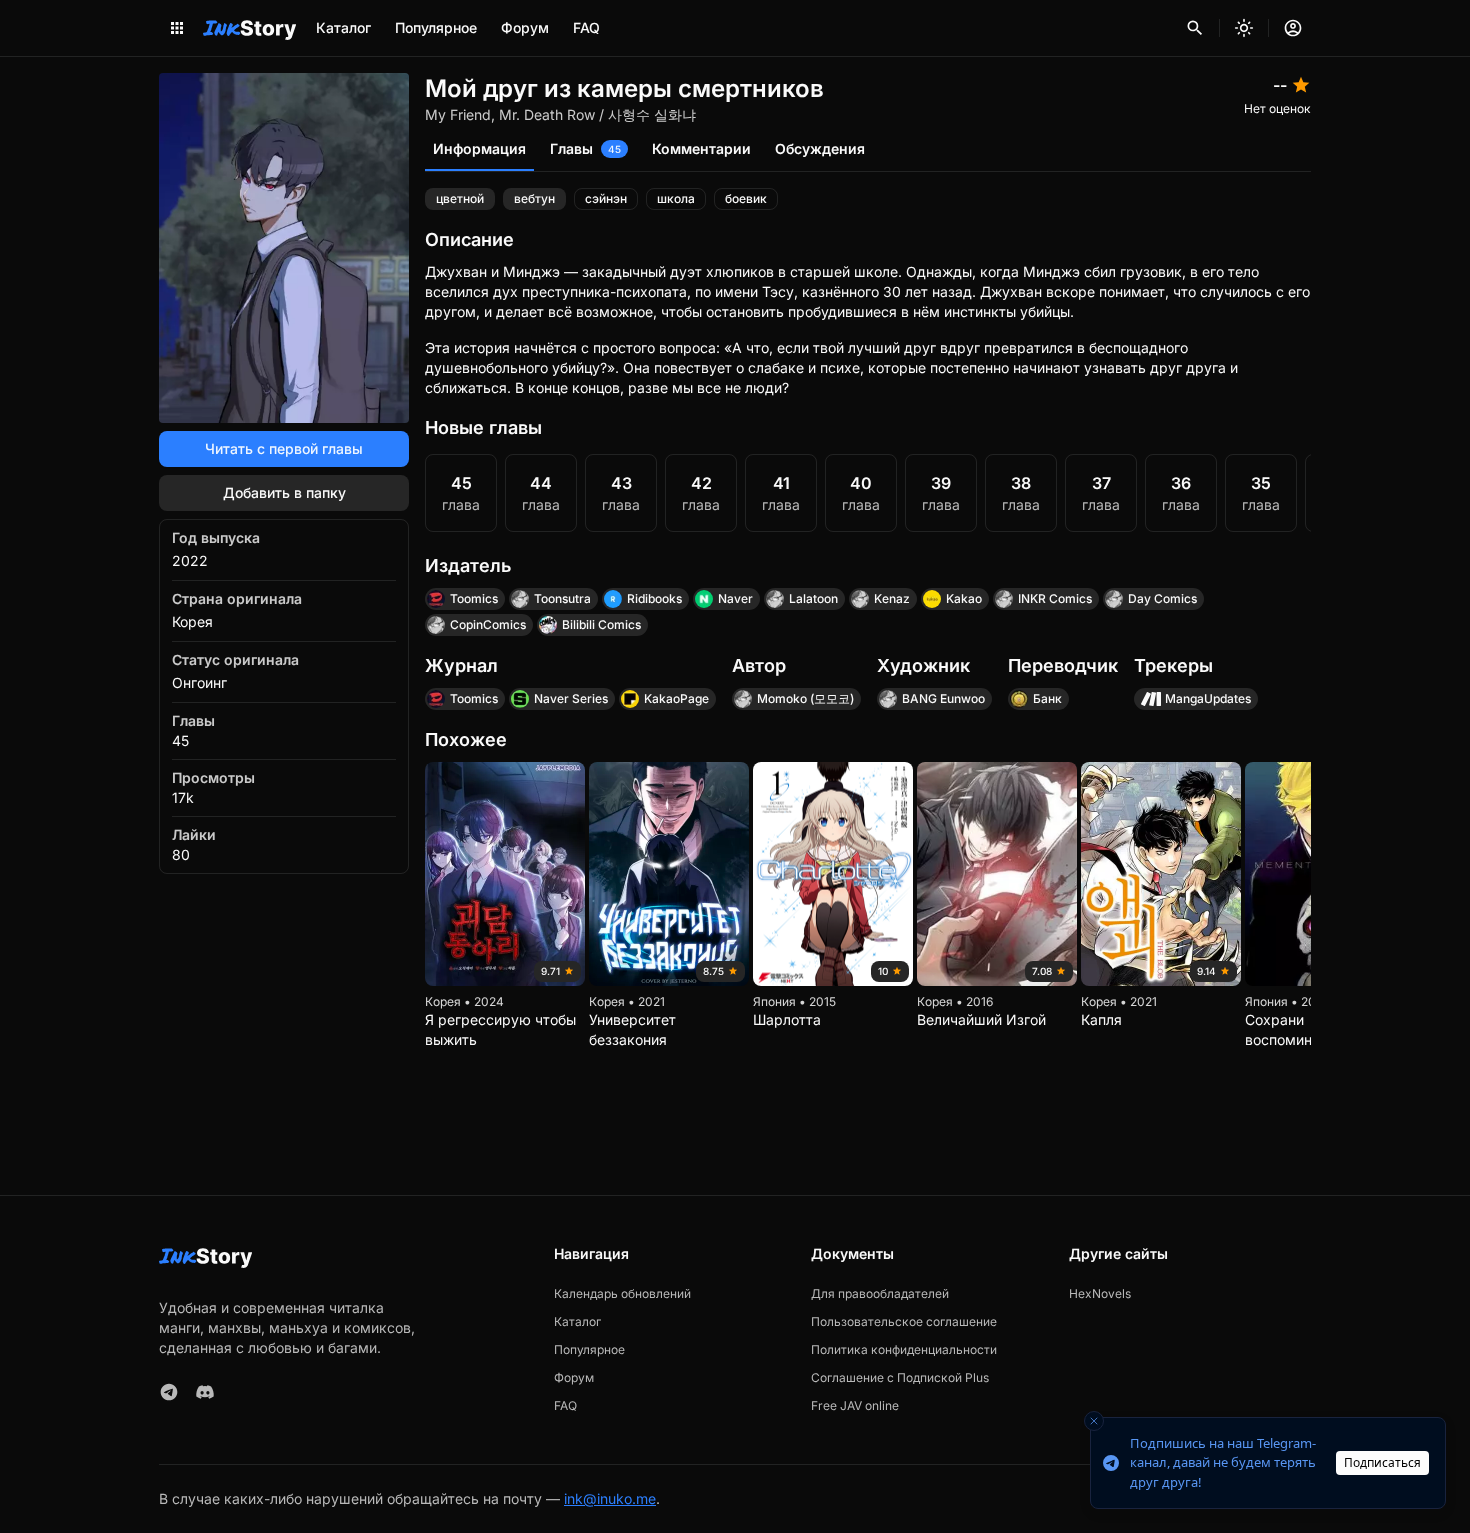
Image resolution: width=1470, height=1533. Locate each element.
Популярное (436, 27)
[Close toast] (1094, 1421)
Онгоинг (199, 682)
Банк (1047, 698)
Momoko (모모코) (805, 698)
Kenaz (892, 598)
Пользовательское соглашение (904, 1321)
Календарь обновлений (622, 1293)
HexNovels (1100, 1293)
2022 (190, 560)
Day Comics (1162, 598)
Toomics (474, 598)
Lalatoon (813, 598)
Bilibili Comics (601, 624)
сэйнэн (606, 198)
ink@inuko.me (610, 1498)
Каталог (343, 27)
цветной (460, 198)
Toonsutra (562, 598)
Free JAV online (855, 1405)
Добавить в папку (284, 492)
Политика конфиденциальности (904, 1349)
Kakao (964, 598)
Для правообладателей (880, 1293)
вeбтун (534, 198)
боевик (746, 198)
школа (676, 198)
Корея (192, 621)
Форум (525, 27)
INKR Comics (1055, 598)
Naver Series (571, 698)
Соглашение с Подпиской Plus (900, 1377)
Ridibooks (654, 598)
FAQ (586, 27)
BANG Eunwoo (943, 698)
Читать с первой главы (284, 448)
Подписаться (1382, 1462)
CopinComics (488, 624)
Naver (735, 598)
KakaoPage (676, 698)
